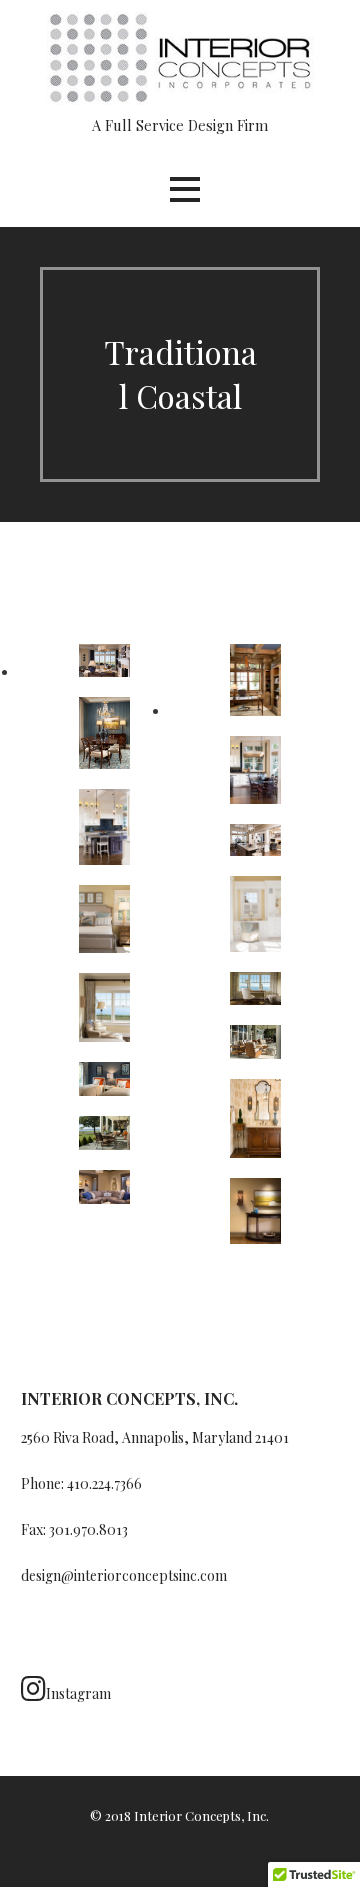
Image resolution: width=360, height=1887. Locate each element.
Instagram (78, 1693)
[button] (185, 189)
